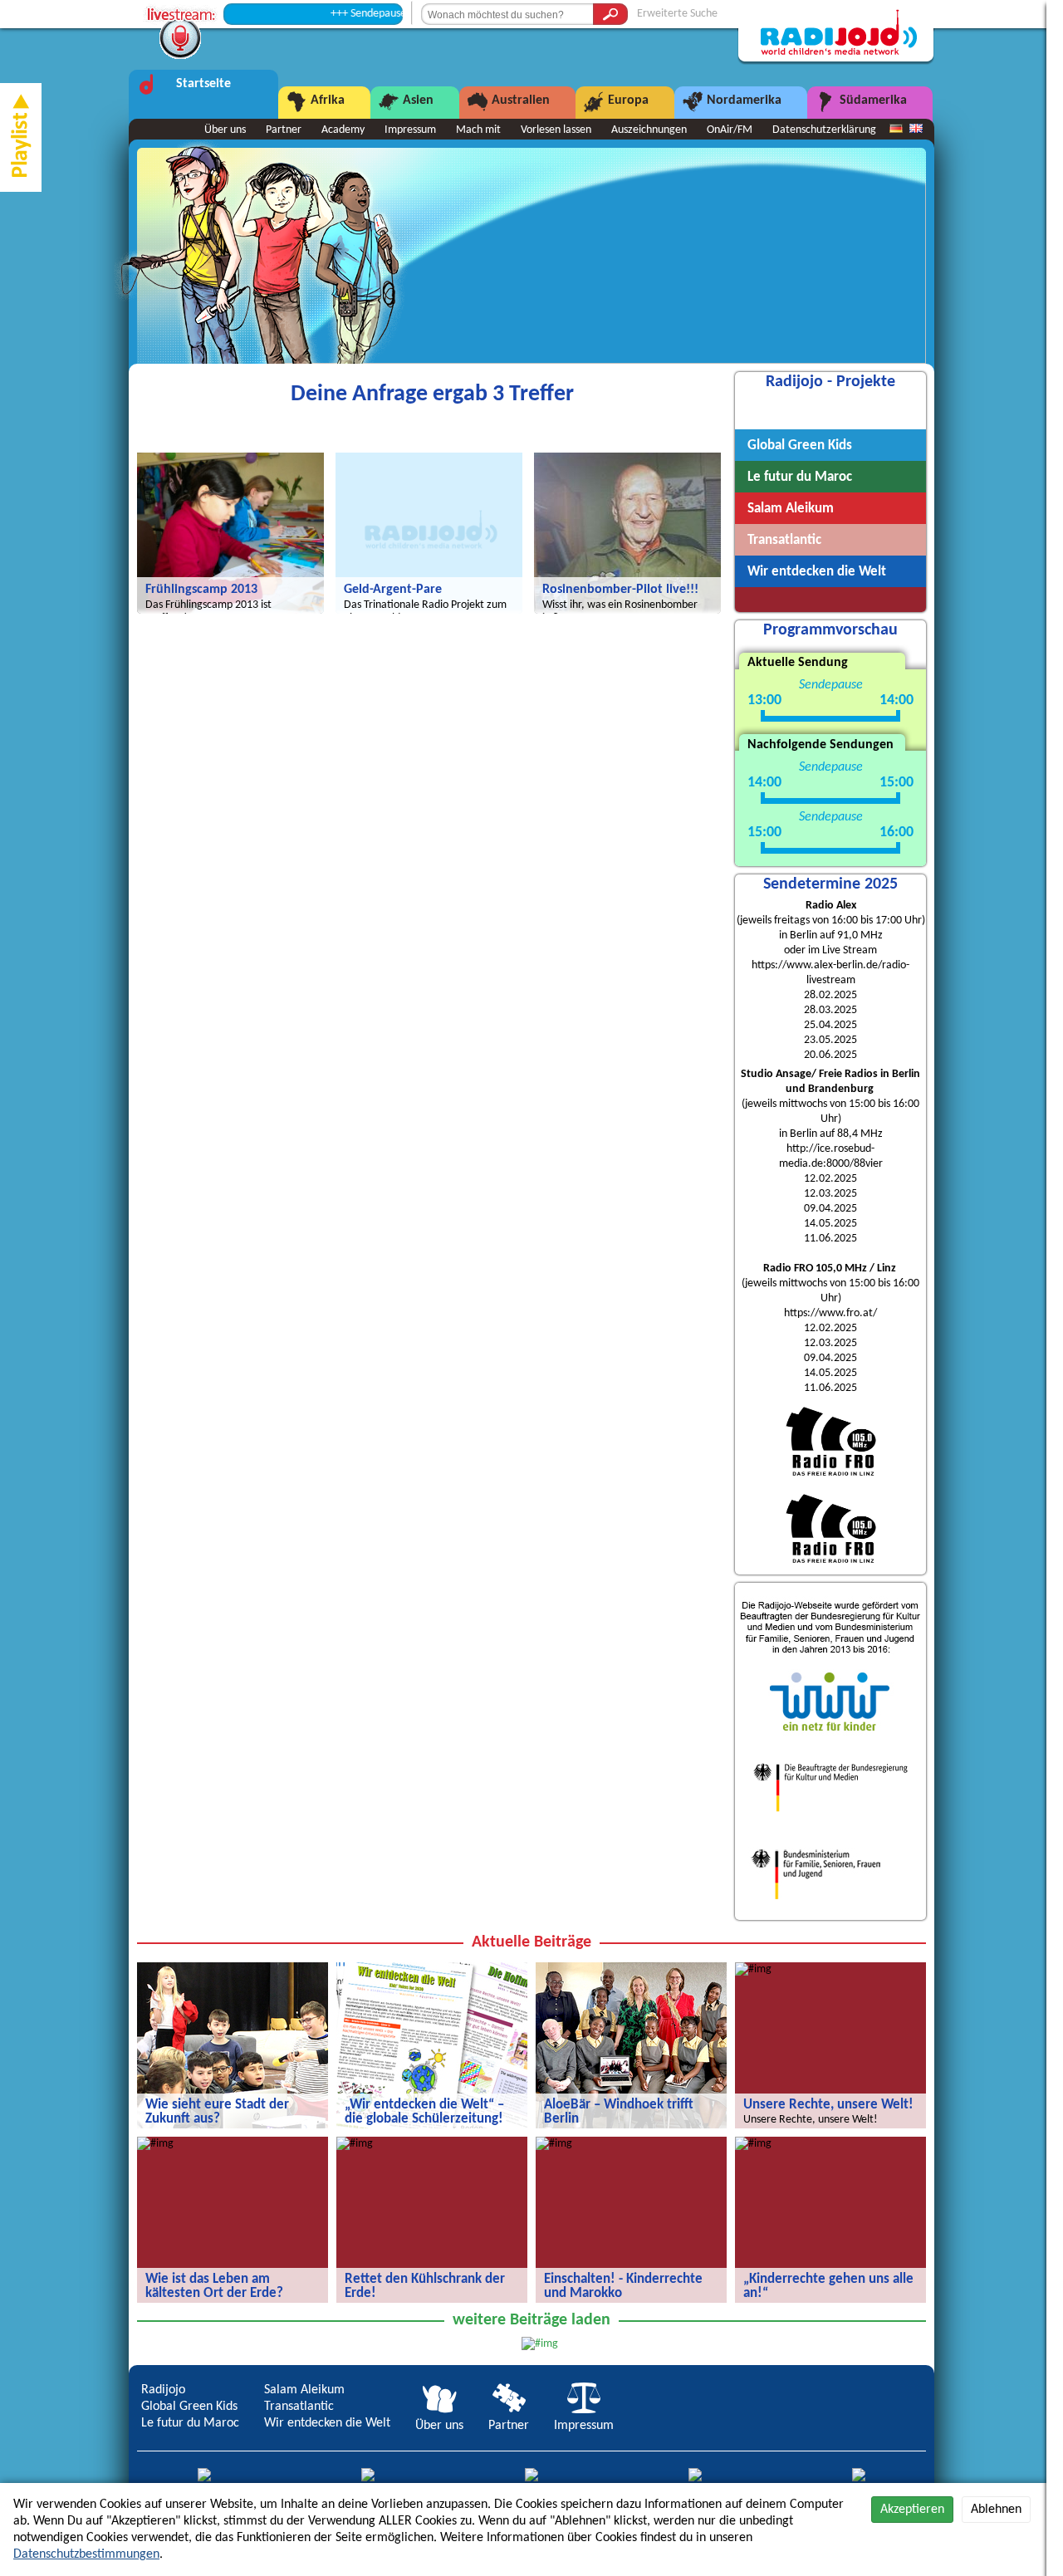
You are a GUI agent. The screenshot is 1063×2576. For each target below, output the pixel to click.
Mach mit (478, 130)
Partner (284, 130)
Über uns (225, 130)
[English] (916, 130)
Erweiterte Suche (677, 14)
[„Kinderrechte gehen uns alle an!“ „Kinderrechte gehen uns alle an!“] (753, 2144)
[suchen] (610, 14)
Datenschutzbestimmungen (86, 2554)
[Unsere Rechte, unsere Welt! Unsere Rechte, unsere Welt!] (753, 1969)
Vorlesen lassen (556, 130)
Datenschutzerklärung (824, 130)
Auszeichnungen (649, 130)
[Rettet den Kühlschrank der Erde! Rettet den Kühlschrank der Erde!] (355, 2144)
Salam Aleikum (304, 2390)
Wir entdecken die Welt (327, 2423)
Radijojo (163, 2390)
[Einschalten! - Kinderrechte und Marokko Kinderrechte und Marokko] (554, 2144)
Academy (343, 130)
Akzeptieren (912, 2510)
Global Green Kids (189, 2407)
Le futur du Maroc (190, 2423)
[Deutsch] (896, 130)
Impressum (410, 130)
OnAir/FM (730, 130)
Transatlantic (299, 2407)
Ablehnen (996, 2510)
